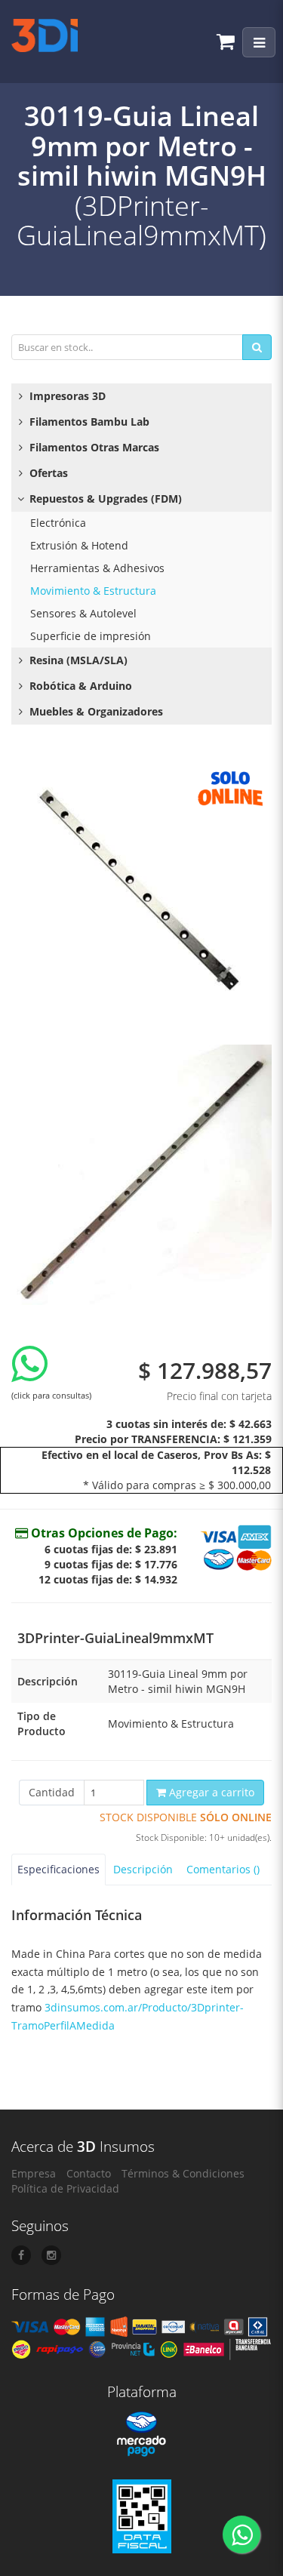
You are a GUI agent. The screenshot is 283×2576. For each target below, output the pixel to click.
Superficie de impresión (91, 636)
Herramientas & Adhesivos (97, 568)
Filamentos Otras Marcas (93, 447)
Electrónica (58, 523)
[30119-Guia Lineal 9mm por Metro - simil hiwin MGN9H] (141, 892)
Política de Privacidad (65, 2188)
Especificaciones (58, 1869)
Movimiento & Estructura (93, 591)
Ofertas (47, 473)
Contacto (89, 2173)
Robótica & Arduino (79, 686)
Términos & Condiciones (183, 2173)
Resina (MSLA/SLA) (77, 660)
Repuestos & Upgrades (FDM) (104, 499)
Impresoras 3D (66, 396)
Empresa (34, 2173)
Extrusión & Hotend (79, 545)
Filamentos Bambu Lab (88, 422)
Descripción (143, 1869)
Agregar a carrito (210, 1792)
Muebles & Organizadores (95, 711)
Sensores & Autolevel (83, 613)
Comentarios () (223, 1869)
